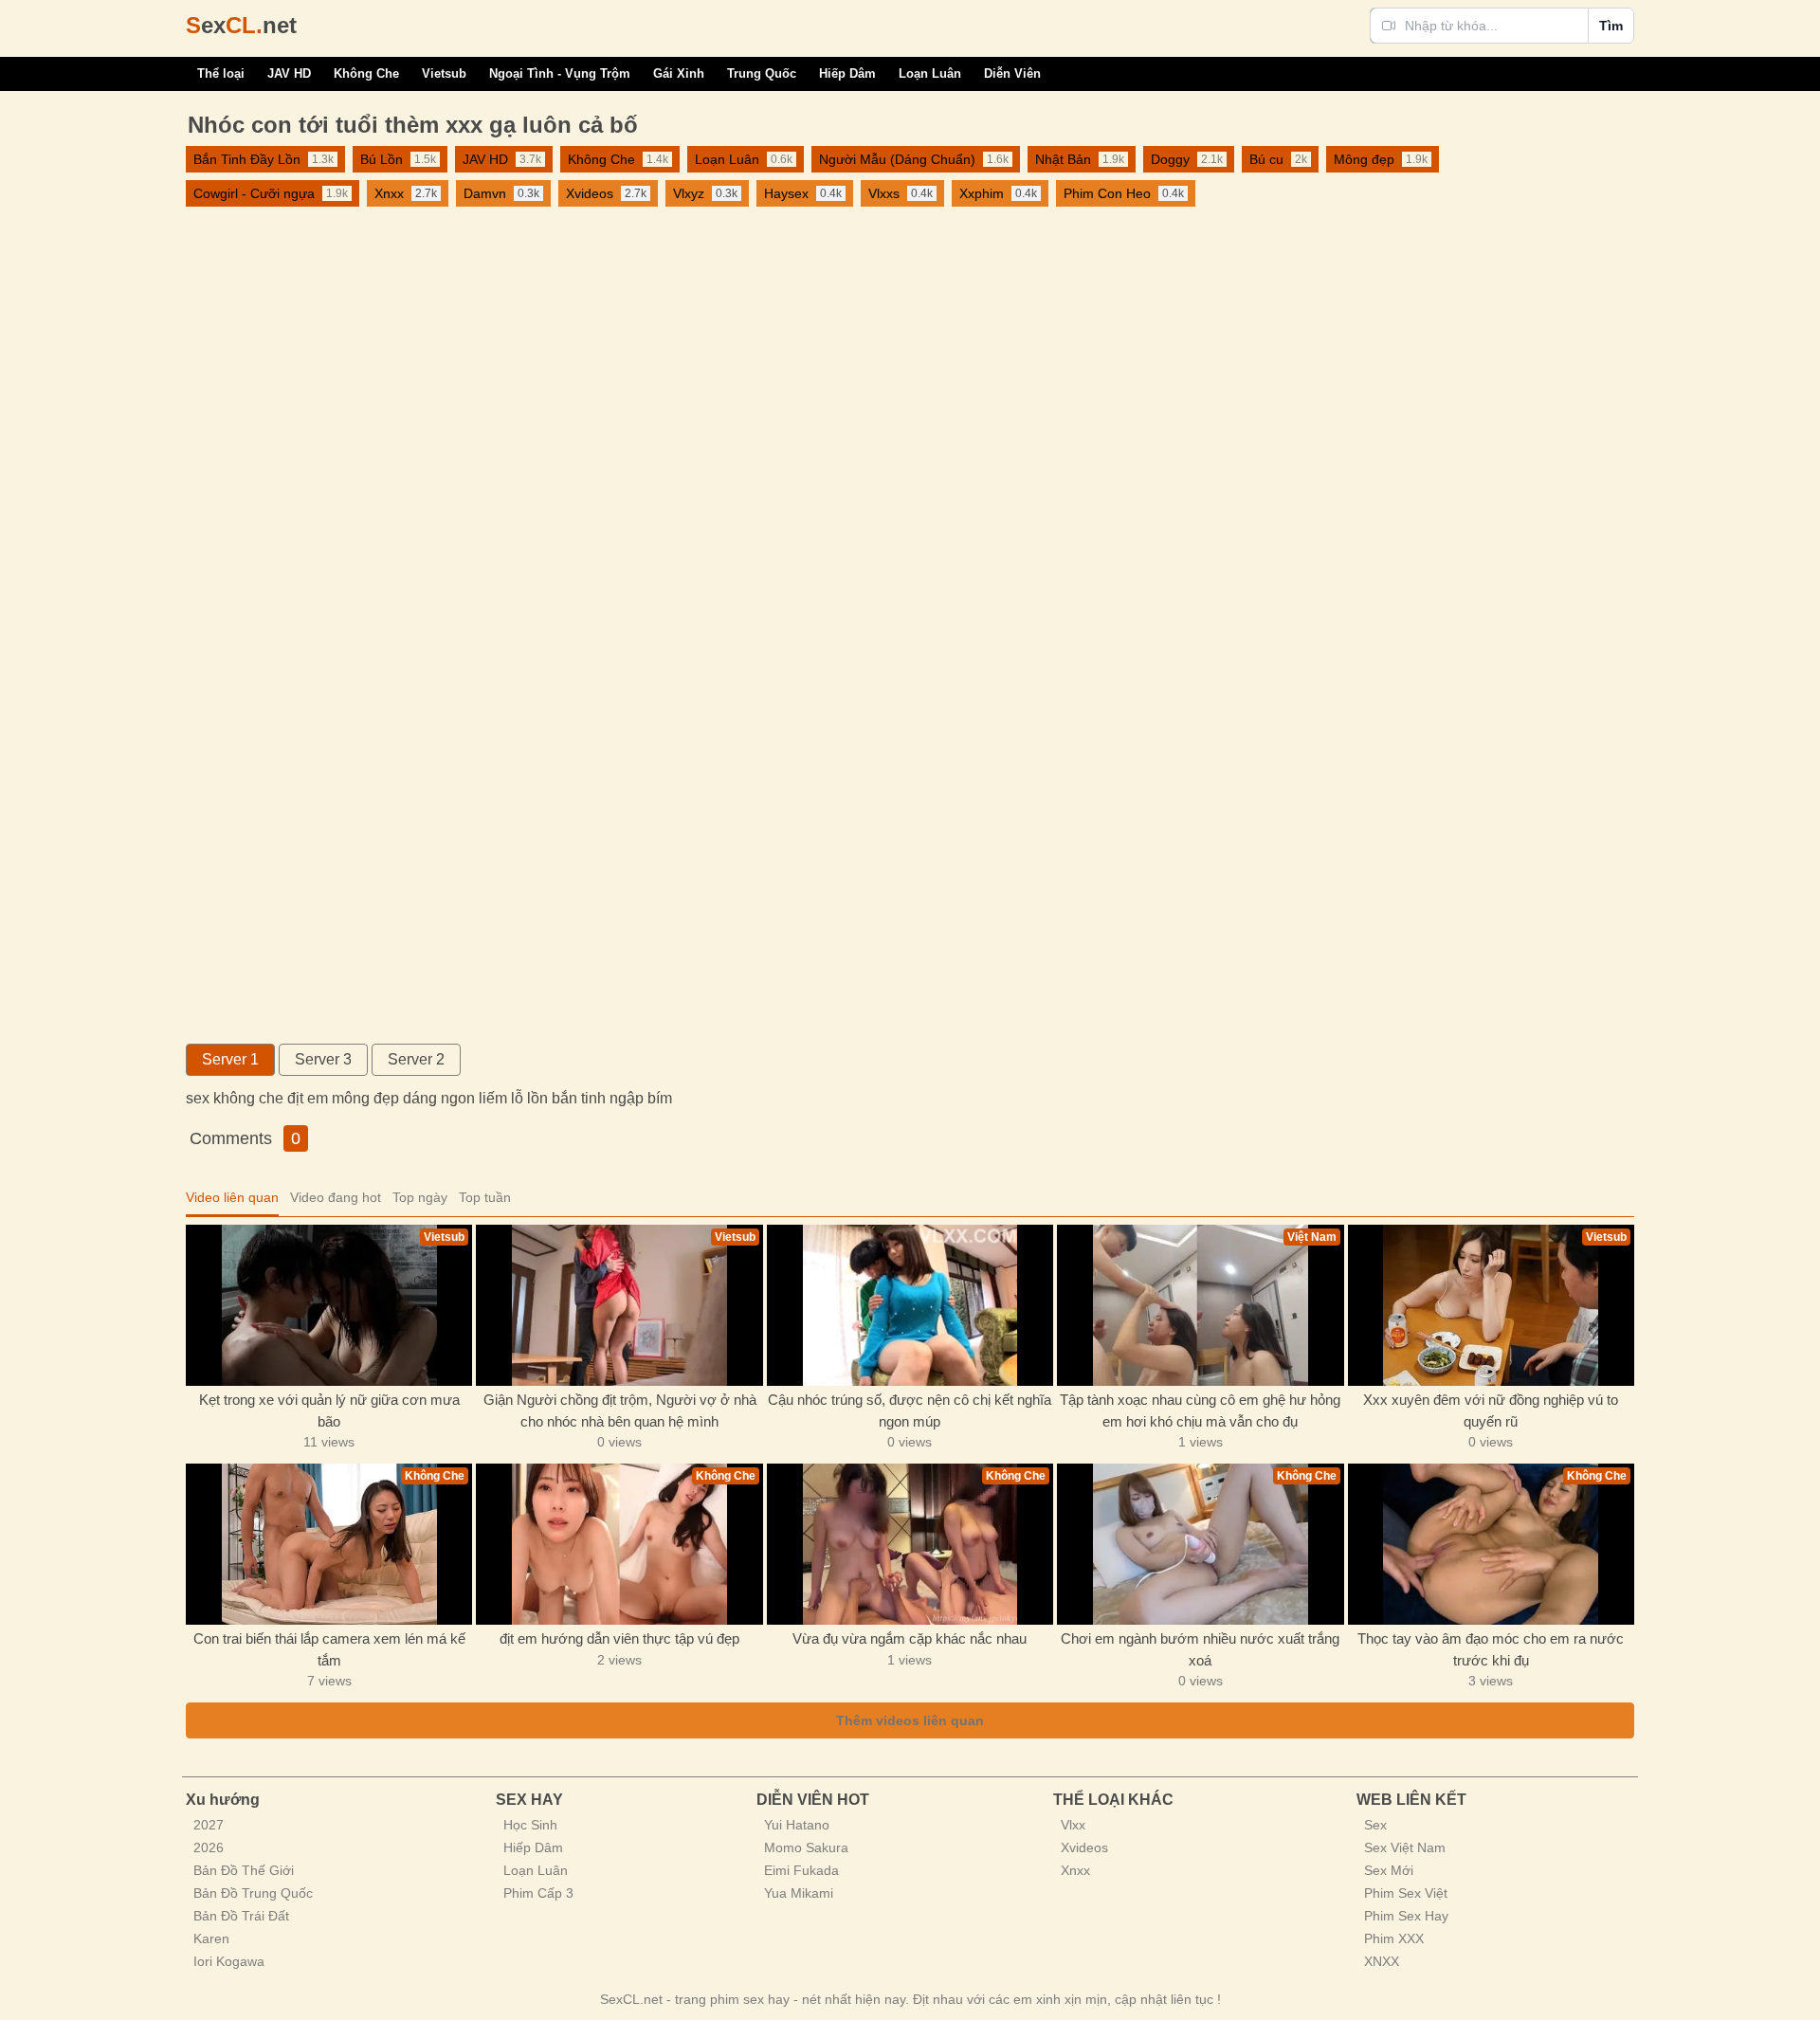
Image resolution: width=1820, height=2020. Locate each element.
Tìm (1611, 26)
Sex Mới (1389, 1870)
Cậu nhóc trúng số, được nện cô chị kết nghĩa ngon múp (910, 1410)
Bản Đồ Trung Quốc (253, 1893)
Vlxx (1073, 1825)
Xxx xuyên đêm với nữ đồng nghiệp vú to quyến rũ (1491, 1410)
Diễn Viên (1012, 73)
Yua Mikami (799, 1893)
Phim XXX (1394, 1938)
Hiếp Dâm (847, 73)
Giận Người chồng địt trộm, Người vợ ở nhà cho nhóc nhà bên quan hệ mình (620, 1410)
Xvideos (1084, 1847)
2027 (209, 1825)
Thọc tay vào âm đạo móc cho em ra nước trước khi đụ (1491, 1649)
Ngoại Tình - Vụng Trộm (560, 73)
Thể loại (221, 73)
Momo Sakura (806, 1847)
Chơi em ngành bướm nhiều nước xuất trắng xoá (1200, 1649)
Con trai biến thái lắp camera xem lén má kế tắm (329, 1649)
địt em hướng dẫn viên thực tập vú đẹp (619, 1638)
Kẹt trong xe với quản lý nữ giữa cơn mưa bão (329, 1410)
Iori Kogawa (229, 1961)
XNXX (1382, 1961)
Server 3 (323, 1059)
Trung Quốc (762, 73)
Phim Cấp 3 (538, 1893)
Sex (1375, 1825)
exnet (241, 25)
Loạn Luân (930, 73)
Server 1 (230, 1059)
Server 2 (416, 1059)
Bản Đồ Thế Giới (244, 1870)
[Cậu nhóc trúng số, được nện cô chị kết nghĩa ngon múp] (910, 1305)
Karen (211, 1938)
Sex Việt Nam (1405, 1847)
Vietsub (444, 73)
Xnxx (1075, 1870)
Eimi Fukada (801, 1870)
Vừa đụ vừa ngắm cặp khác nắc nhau (910, 1638)
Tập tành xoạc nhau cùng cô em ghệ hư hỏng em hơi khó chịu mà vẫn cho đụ (1200, 1410)
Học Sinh (530, 1825)
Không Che (366, 73)
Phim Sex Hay (1406, 1916)
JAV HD (289, 73)
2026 (209, 1847)
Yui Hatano (797, 1825)
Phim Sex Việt (1406, 1893)
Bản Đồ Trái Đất (241, 1916)
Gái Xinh (679, 73)
